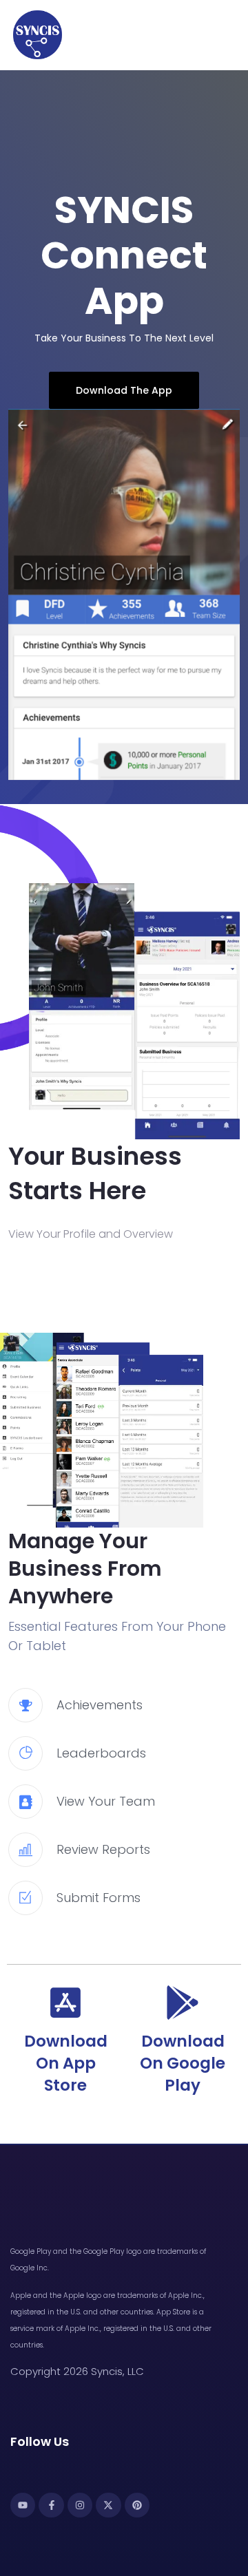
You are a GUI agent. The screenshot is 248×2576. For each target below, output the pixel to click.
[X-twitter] (108, 2505)
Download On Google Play (183, 2063)
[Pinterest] (137, 2505)
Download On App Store (66, 2063)
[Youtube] (23, 2505)
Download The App (124, 390)
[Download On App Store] (65, 2003)
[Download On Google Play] (183, 2003)
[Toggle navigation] (231, 35)
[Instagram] (80, 2505)
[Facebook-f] (51, 2505)
